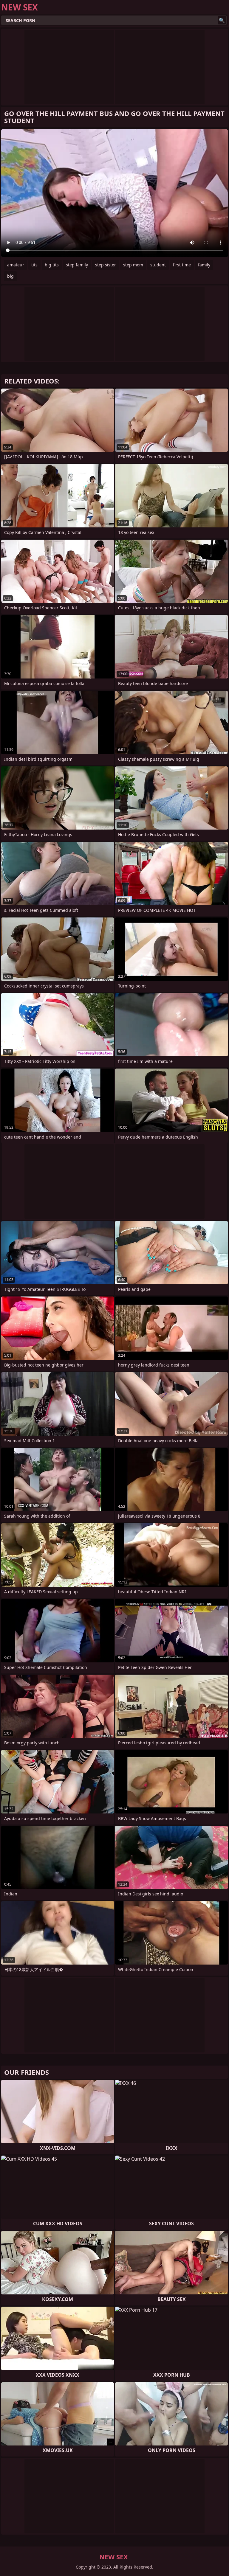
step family (77, 265)
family (204, 265)
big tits (52, 265)
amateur (16, 265)
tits (34, 265)
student (158, 265)
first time (182, 265)
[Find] (222, 20)
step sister (106, 265)
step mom (133, 265)
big (10, 276)
